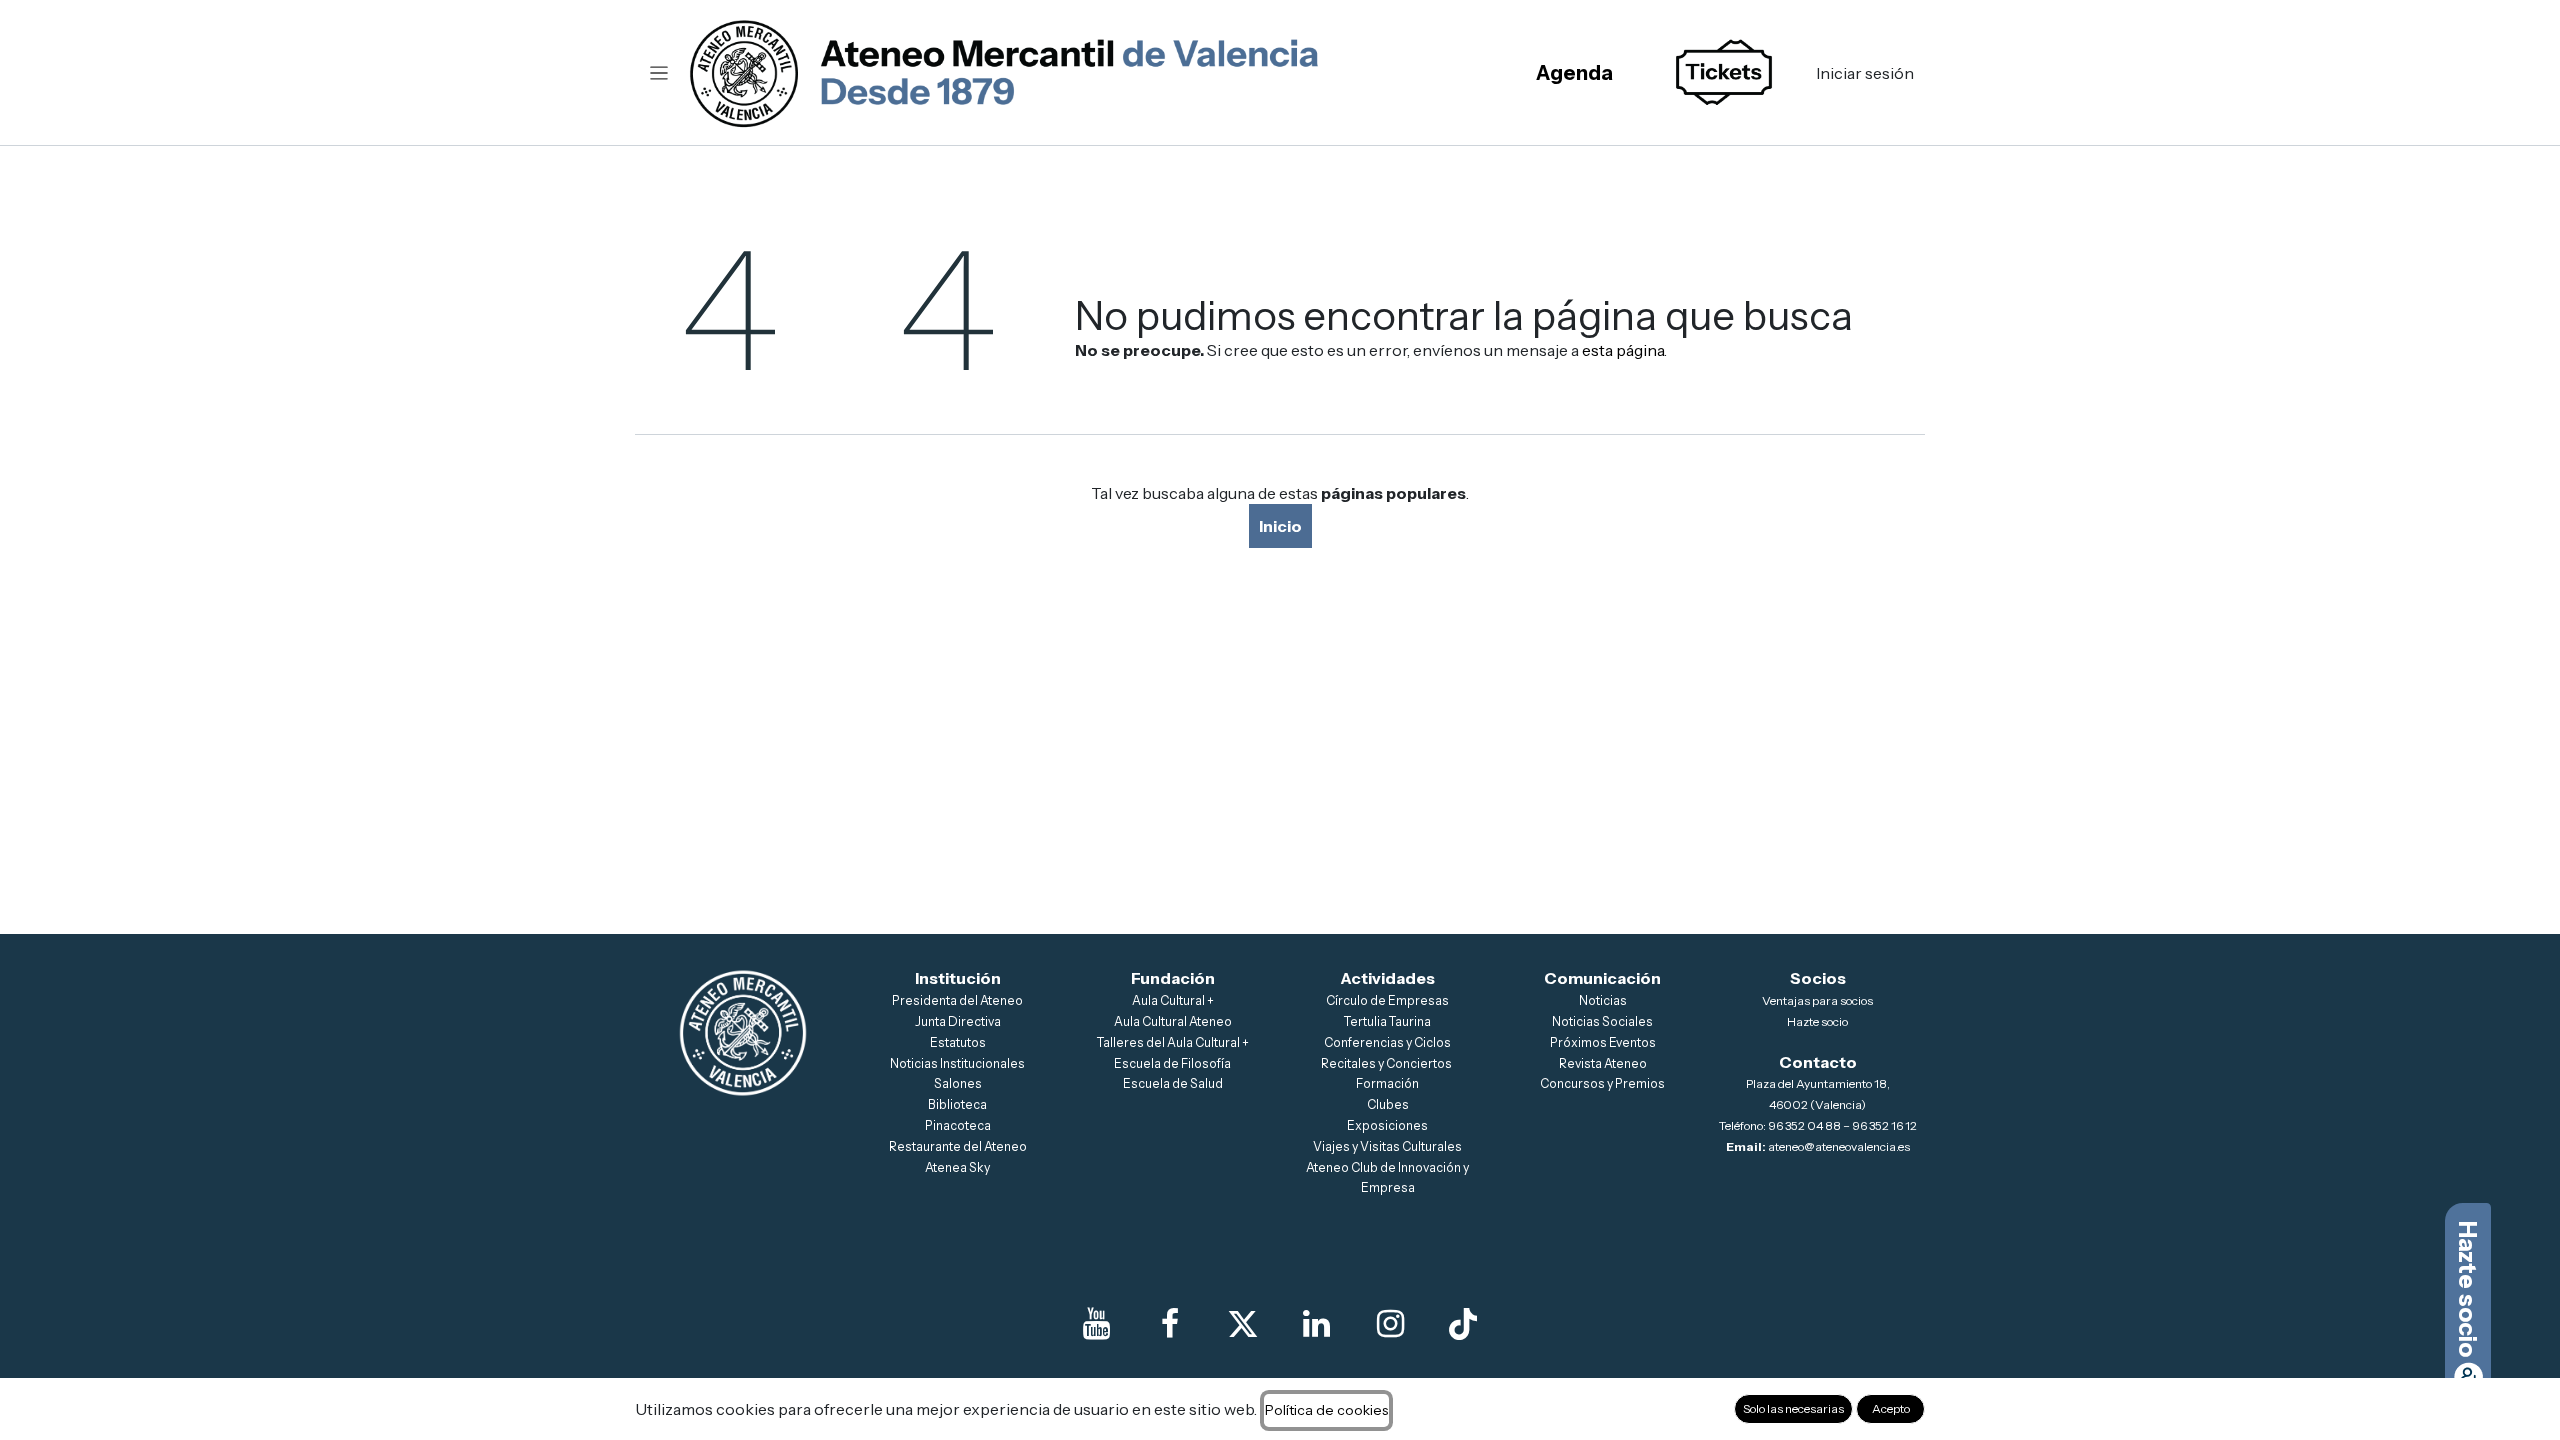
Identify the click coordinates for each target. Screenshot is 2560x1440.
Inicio (1280, 526)
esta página (1623, 350)
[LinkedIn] (1317, 1324)
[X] (1243, 1324)
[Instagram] (1390, 1324)
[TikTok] (1463, 1324)
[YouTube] (1097, 1324)
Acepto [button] (1891, 1408)
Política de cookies (1326, 1410)
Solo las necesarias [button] (1793, 1408)
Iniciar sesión (1865, 73)
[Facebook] (1170, 1324)
